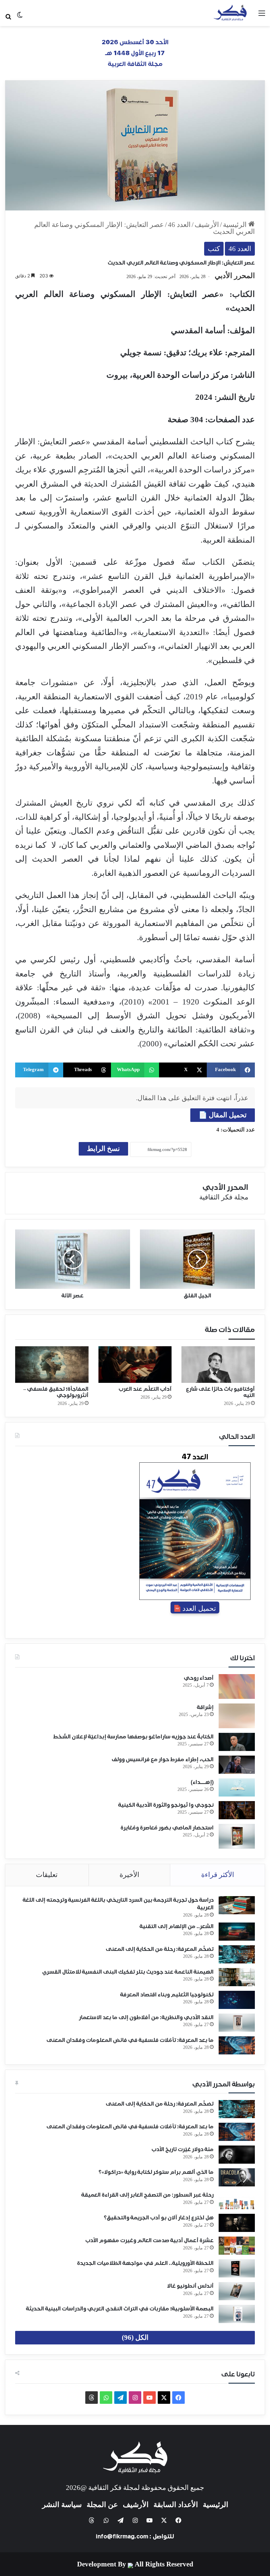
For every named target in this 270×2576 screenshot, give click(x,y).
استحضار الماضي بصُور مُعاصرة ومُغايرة (167, 1828)
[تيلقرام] (121, 2398)
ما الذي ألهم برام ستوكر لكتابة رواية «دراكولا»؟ (156, 2172)
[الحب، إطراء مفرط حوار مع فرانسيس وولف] (237, 1765)
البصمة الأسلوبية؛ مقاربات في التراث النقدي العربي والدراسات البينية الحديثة (120, 2309)
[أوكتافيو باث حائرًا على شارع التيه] (218, 1365)
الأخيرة (129, 1875)
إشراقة (205, 1707)
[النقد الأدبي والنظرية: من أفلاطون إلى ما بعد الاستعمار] (237, 2023)
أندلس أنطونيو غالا (190, 2286)
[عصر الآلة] (73, 1259)
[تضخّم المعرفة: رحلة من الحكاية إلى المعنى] (237, 1954)
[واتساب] (106, 2398)
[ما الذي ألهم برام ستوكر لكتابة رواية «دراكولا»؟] (237, 2177)
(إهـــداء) (202, 1782)
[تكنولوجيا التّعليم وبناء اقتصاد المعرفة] (237, 2000)
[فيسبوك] (178, 2398)
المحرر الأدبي (235, 276)
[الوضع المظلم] (20, 17)
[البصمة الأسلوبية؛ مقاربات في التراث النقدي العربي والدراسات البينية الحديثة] (237, 2314)
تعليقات (47, 1875)
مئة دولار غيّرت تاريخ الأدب (183, 2149)
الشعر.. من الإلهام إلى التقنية (177, 1926)
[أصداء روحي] (237, 1686)
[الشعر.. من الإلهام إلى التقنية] (237, 1932)
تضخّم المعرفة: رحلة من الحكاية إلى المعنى (160, 1949)
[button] (231, 1070)
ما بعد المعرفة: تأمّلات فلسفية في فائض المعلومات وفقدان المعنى (130, 2040)
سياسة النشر (62, 2505)
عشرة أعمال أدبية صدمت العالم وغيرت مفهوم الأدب (149, 2241)
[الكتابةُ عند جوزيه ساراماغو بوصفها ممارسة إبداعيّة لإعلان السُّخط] (237, 1742)
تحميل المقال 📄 (223, 1115)
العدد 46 (179, 225)
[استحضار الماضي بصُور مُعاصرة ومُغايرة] (237, 1836)
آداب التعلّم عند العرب (145, 1389)
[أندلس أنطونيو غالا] (237, 2291)
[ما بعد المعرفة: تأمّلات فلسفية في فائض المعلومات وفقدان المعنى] (237, 2045)
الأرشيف (207, 225)
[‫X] (164, 2398)
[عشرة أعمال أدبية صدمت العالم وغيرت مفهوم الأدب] (237, 2246)
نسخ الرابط (103, 1149)
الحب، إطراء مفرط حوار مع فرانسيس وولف (163, 1760)
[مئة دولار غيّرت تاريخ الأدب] (237, 2155)
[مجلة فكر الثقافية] (230, 13)
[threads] (92, 2398)
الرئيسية (236, 225)
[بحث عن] (8, 16)
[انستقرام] (135, 2398)
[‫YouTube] (149, 2398)
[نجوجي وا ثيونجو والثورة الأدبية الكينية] (237, 1810)
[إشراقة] (237, 1716)
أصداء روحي (199, 1678)
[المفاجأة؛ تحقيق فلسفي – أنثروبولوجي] (52, 1365)
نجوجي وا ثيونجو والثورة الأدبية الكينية (166, 1805)
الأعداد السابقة (176, 2505)
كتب (214, 249)
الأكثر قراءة (218, 1875)
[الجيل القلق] (197, 1259)
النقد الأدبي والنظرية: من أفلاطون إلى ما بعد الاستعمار (146, 2018)
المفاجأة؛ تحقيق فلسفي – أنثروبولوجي (56, 1392)
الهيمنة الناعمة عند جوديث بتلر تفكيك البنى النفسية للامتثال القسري (128, 1972)
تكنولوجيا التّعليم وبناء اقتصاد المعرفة (167, 1995)
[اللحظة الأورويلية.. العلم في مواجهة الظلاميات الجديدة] (237, 2268)
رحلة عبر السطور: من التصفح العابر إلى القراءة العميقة (148, 2195)
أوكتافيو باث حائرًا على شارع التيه (220, 1392)
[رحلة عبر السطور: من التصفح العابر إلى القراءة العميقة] (237, 2200)
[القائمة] (262, 16)
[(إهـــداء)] (237, 1787)
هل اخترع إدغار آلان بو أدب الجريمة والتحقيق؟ (159, 2218)
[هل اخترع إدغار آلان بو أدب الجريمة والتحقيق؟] (237, 2223)
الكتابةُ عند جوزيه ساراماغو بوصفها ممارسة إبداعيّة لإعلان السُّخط (133, 1737)
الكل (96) (135, 2337)
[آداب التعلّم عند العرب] (135, 1365)
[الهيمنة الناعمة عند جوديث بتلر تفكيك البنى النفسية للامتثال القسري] (237, 1977)
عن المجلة (102, 2505)
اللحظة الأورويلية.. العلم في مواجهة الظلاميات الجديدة (145, 2263)
